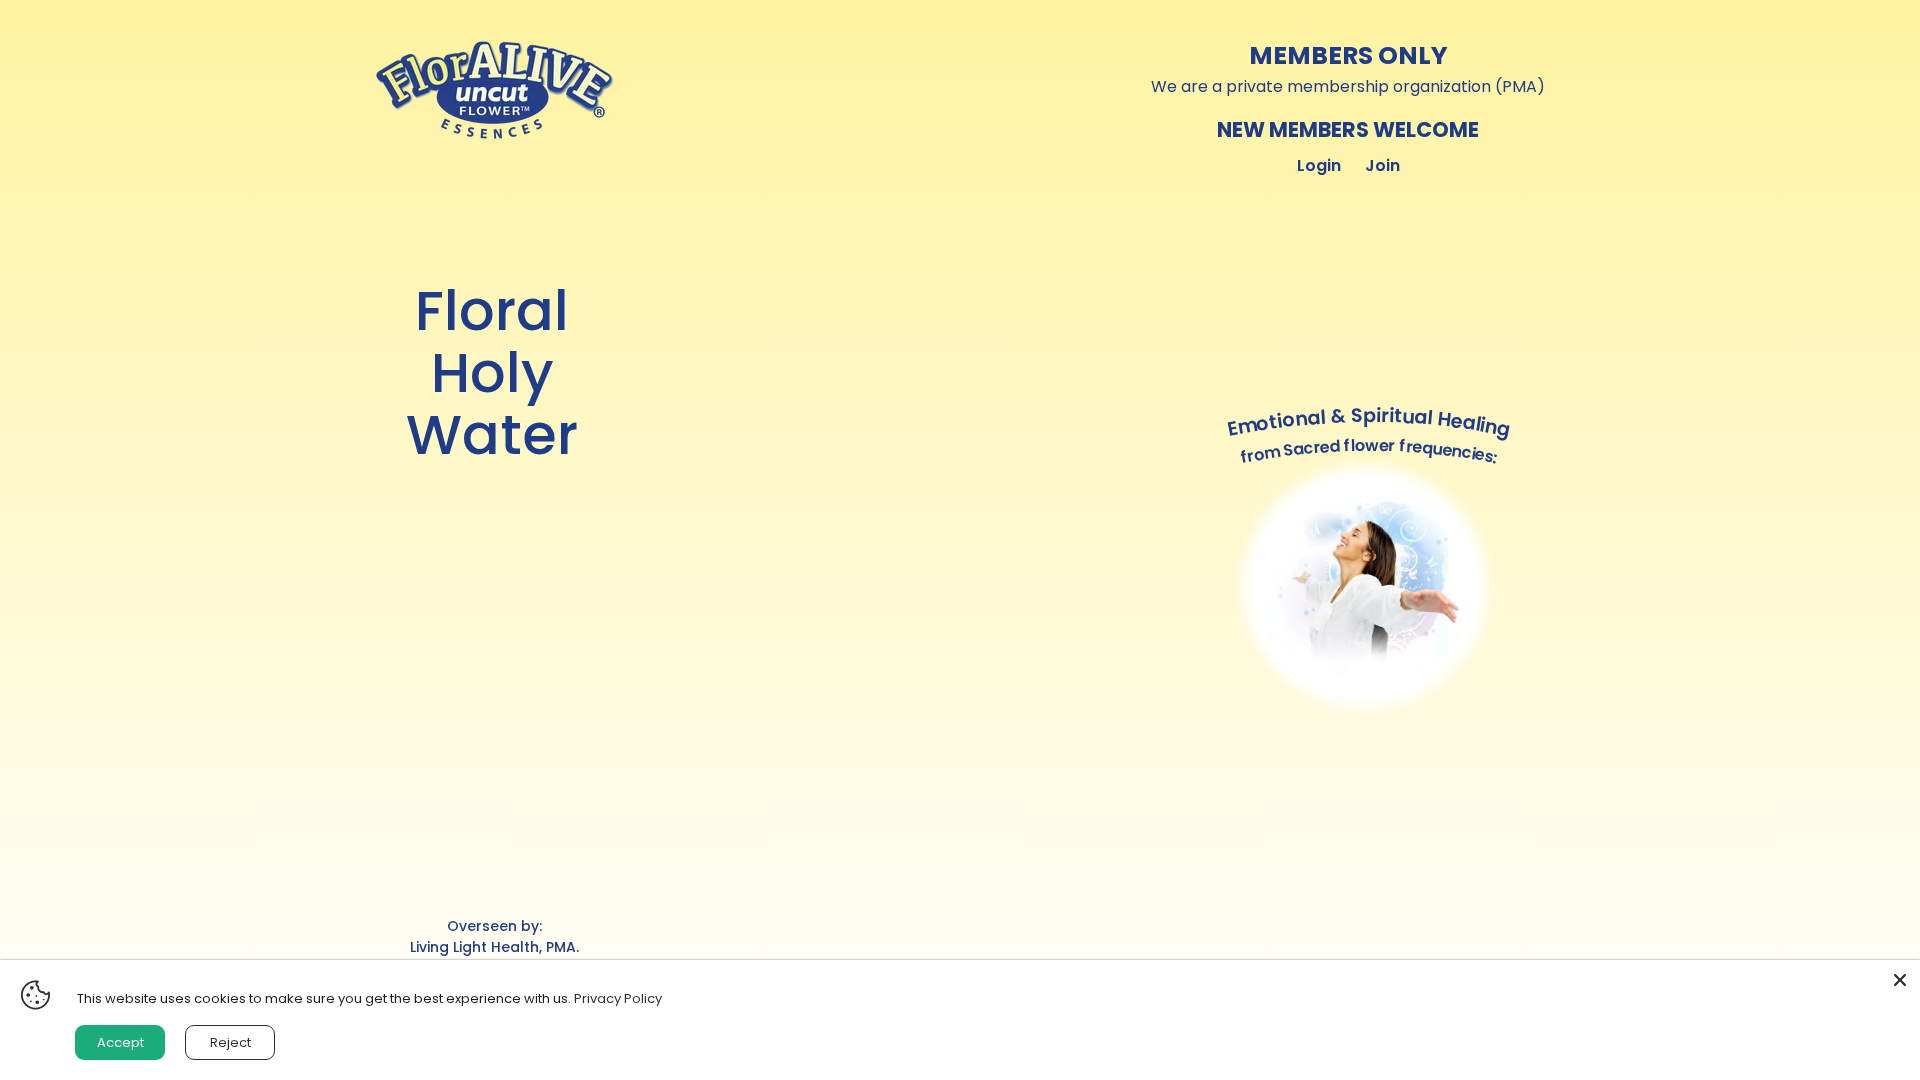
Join (1382, 165)
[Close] (1900, 980)
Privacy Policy (618, 998)
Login (1319, 165)
